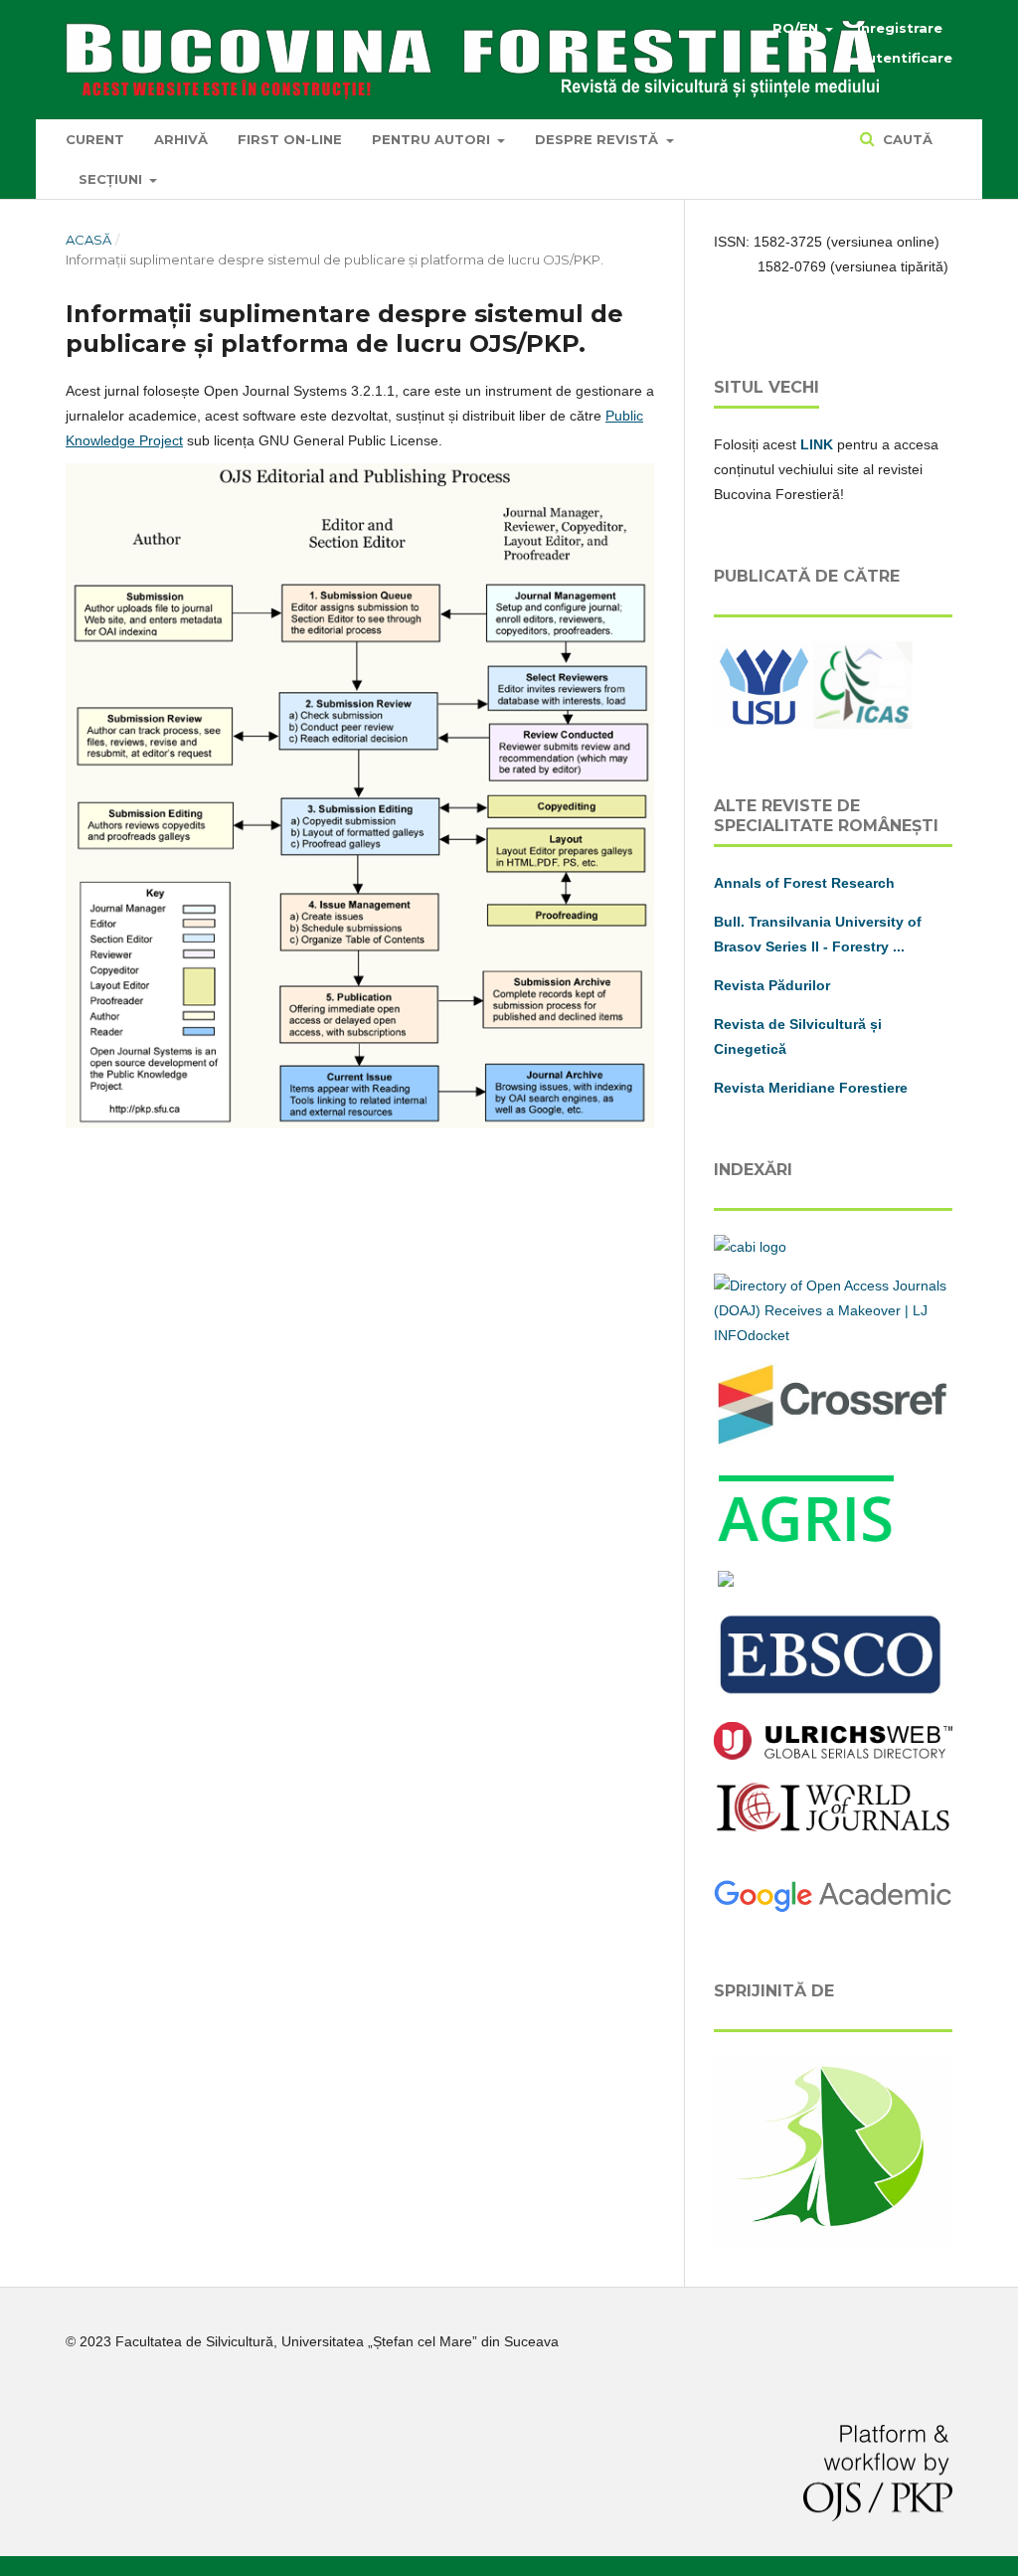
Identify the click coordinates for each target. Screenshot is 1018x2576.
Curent (95, 139)
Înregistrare (900, 28)
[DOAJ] (833, 1335)
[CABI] (750, 1247)
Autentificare (905, 58)
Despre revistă (598, 139)
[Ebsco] (833, 1695)
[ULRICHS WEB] (833, 1755)
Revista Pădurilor (772, 985)
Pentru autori (433, 139)
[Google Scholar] (833, 1909)
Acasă (88, 240)
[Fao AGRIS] (807, 1543)
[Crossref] (833, 1443)
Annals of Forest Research (804, 883)
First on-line (290, 139)
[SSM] (833, 2244)
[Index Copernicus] (833, 1828)
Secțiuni (112, 179)
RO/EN (797, 28)
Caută (906, 139)
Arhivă (181, 139)
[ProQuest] (726, 1582)
